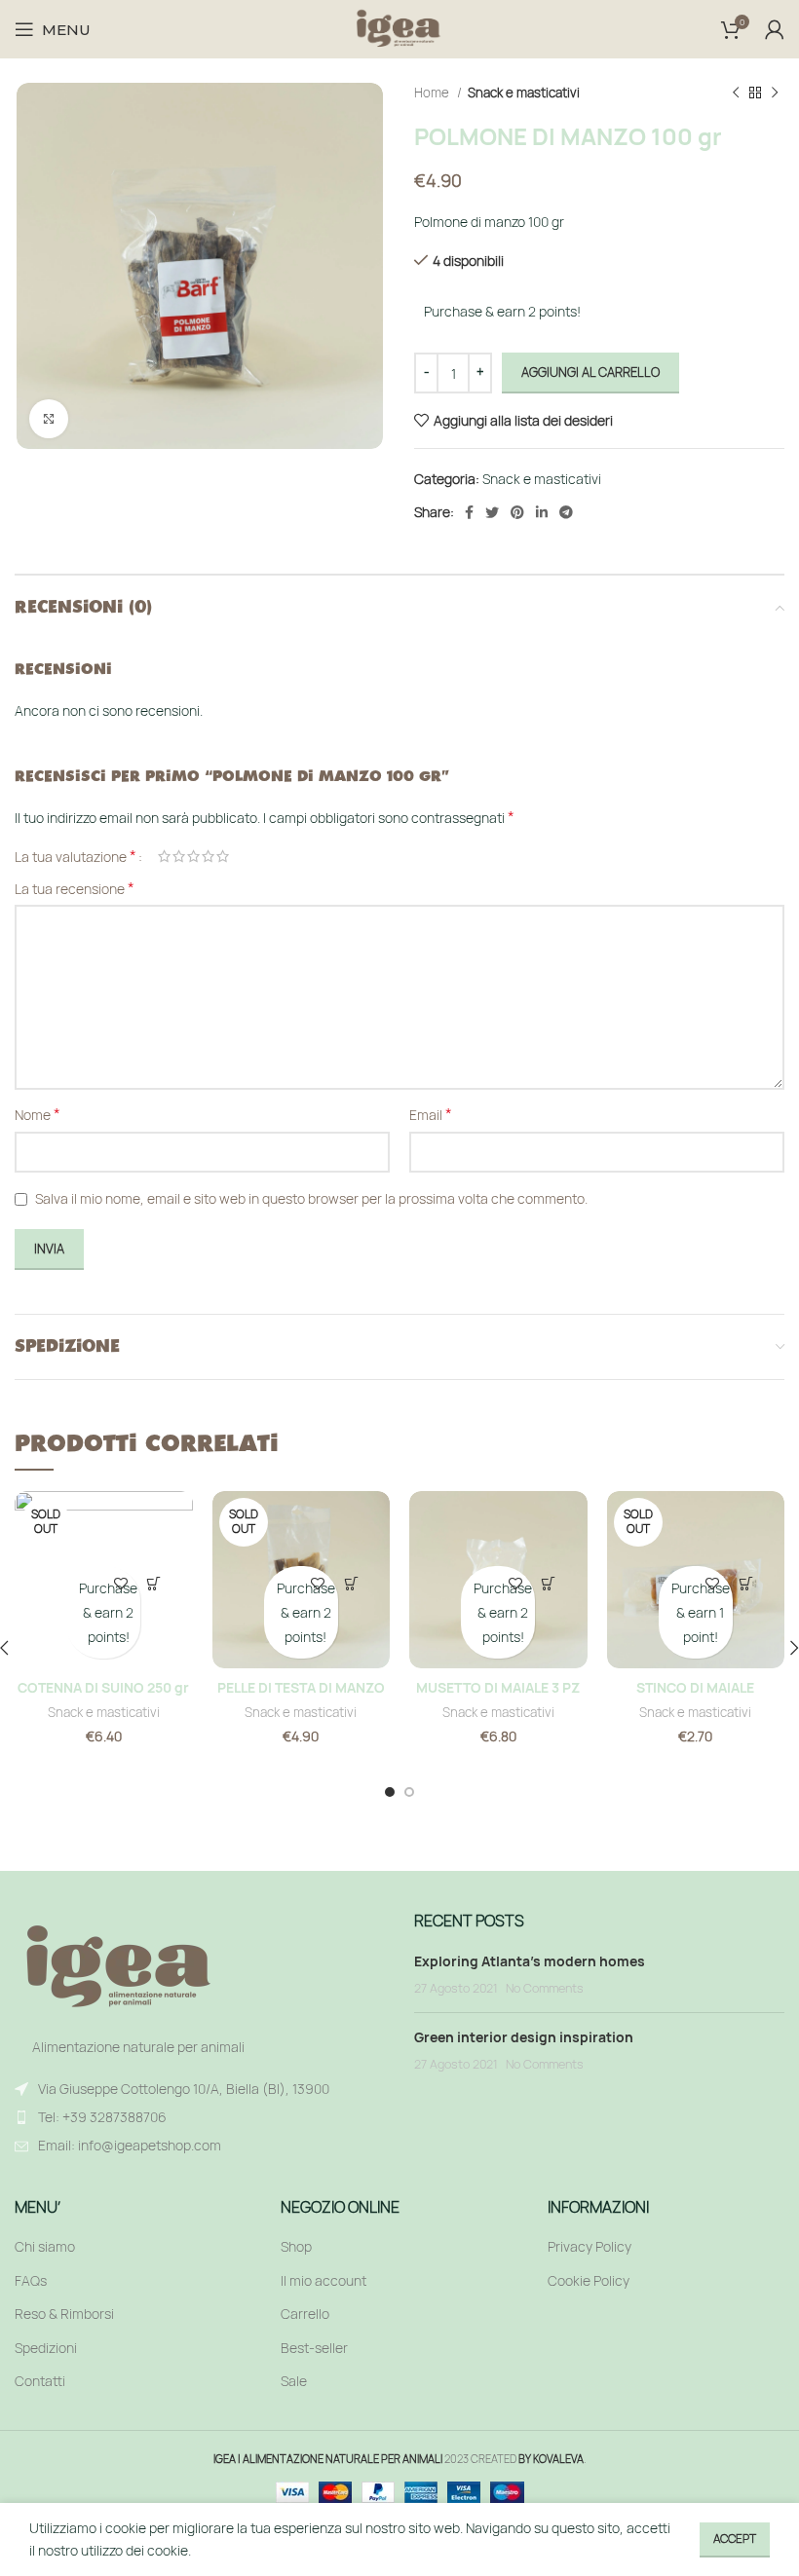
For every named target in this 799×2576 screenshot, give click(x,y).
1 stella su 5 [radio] (164, 856)
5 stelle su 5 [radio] (223, 856)
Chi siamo (45, 2246)
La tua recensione (75, 889)
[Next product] (775, 93)
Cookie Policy (589, 2280)
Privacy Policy (590, 2246)
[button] (549, 1583)
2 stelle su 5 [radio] (179, 856)
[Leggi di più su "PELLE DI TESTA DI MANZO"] (352, 1583)
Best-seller (314, 2348)
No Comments (545, 1988)
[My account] (775, 29)
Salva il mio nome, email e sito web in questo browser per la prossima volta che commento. (311, 1198)
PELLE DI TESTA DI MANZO (301, 1687)
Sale (294, 2381)
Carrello (305, 2314)
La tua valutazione (76, 856)
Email (431, 1115)
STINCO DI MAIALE (695, 1687)
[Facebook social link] (469, 512)
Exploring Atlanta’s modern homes (530, 1961)
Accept (735, 2539)
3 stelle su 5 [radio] (193, 856)
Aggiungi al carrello (590, 372)
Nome (38, 1115)
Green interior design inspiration (524, 2037)
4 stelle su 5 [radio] (208, 856)
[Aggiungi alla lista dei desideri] (120, 1583)
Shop (296, 2246)
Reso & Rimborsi (64, 2314)
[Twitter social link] (492, 512)
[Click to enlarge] (49, 419)
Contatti (40, 2381)
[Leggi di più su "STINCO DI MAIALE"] (746, 1583)
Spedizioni (46, 2348)
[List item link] (200, 2117)
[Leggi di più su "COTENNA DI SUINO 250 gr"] (154, 1583)
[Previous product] (736, 93)
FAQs (31, 2280)
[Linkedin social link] (542, 512)
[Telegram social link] (566, 512)
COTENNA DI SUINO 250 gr (103, 1687)
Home (433, 93)
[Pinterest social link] (517, 512)
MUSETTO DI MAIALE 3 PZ (498, 1687)
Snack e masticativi (524, 93)
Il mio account (323, 2280)
